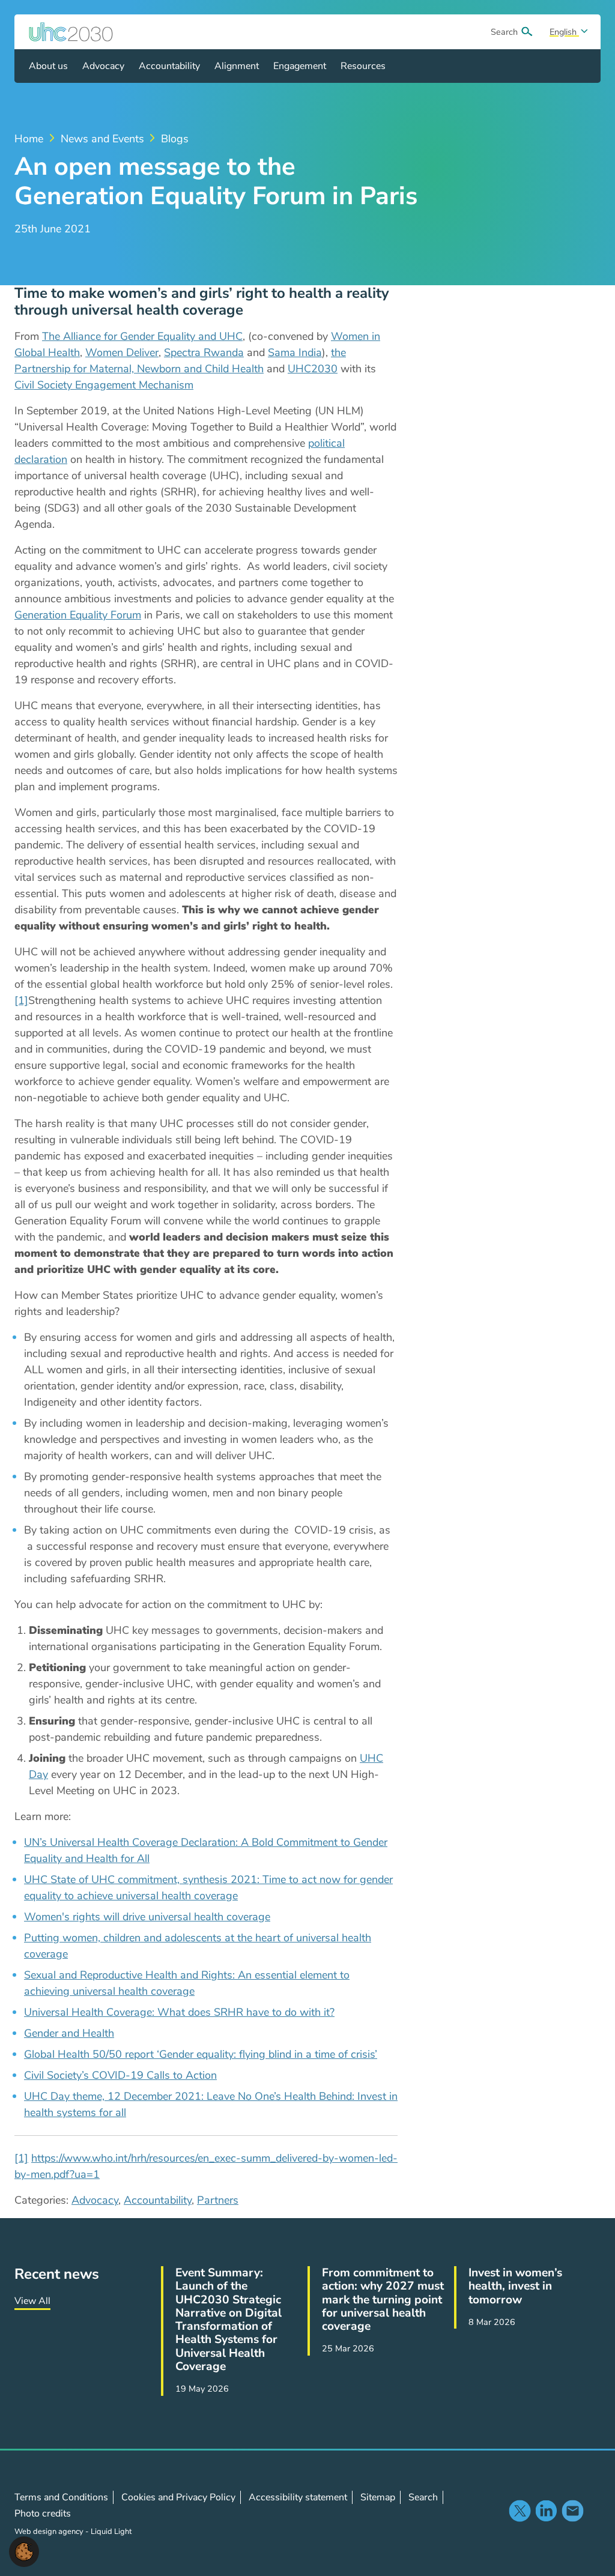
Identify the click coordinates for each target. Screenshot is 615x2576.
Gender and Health (69, 2033)
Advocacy (95, 2200)
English (564, 32)
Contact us (572, 2511)
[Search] (527, 32)
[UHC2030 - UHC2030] (71, 32)
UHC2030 (313, 369)
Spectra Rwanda (204, 352)
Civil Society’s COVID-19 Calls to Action (120, 2075)
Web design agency (50, 2532)
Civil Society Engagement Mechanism (104, 385)
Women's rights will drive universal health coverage (147, 1917)
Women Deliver (122, 352)
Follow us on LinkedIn (546, 2511)
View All (32, 2301)
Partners (218, 2200)
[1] (21, 1000)
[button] (24, 2551)
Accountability (158, 2200)
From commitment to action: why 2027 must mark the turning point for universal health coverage (383, 2299)
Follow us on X (520, 2511)
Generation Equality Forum (78, 615)
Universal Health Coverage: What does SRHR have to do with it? (179, 2012)
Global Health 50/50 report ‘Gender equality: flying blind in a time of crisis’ (201, 2054)
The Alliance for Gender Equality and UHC (142, 336)
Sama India (295, 352)
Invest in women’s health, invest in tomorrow (515, 2286)
